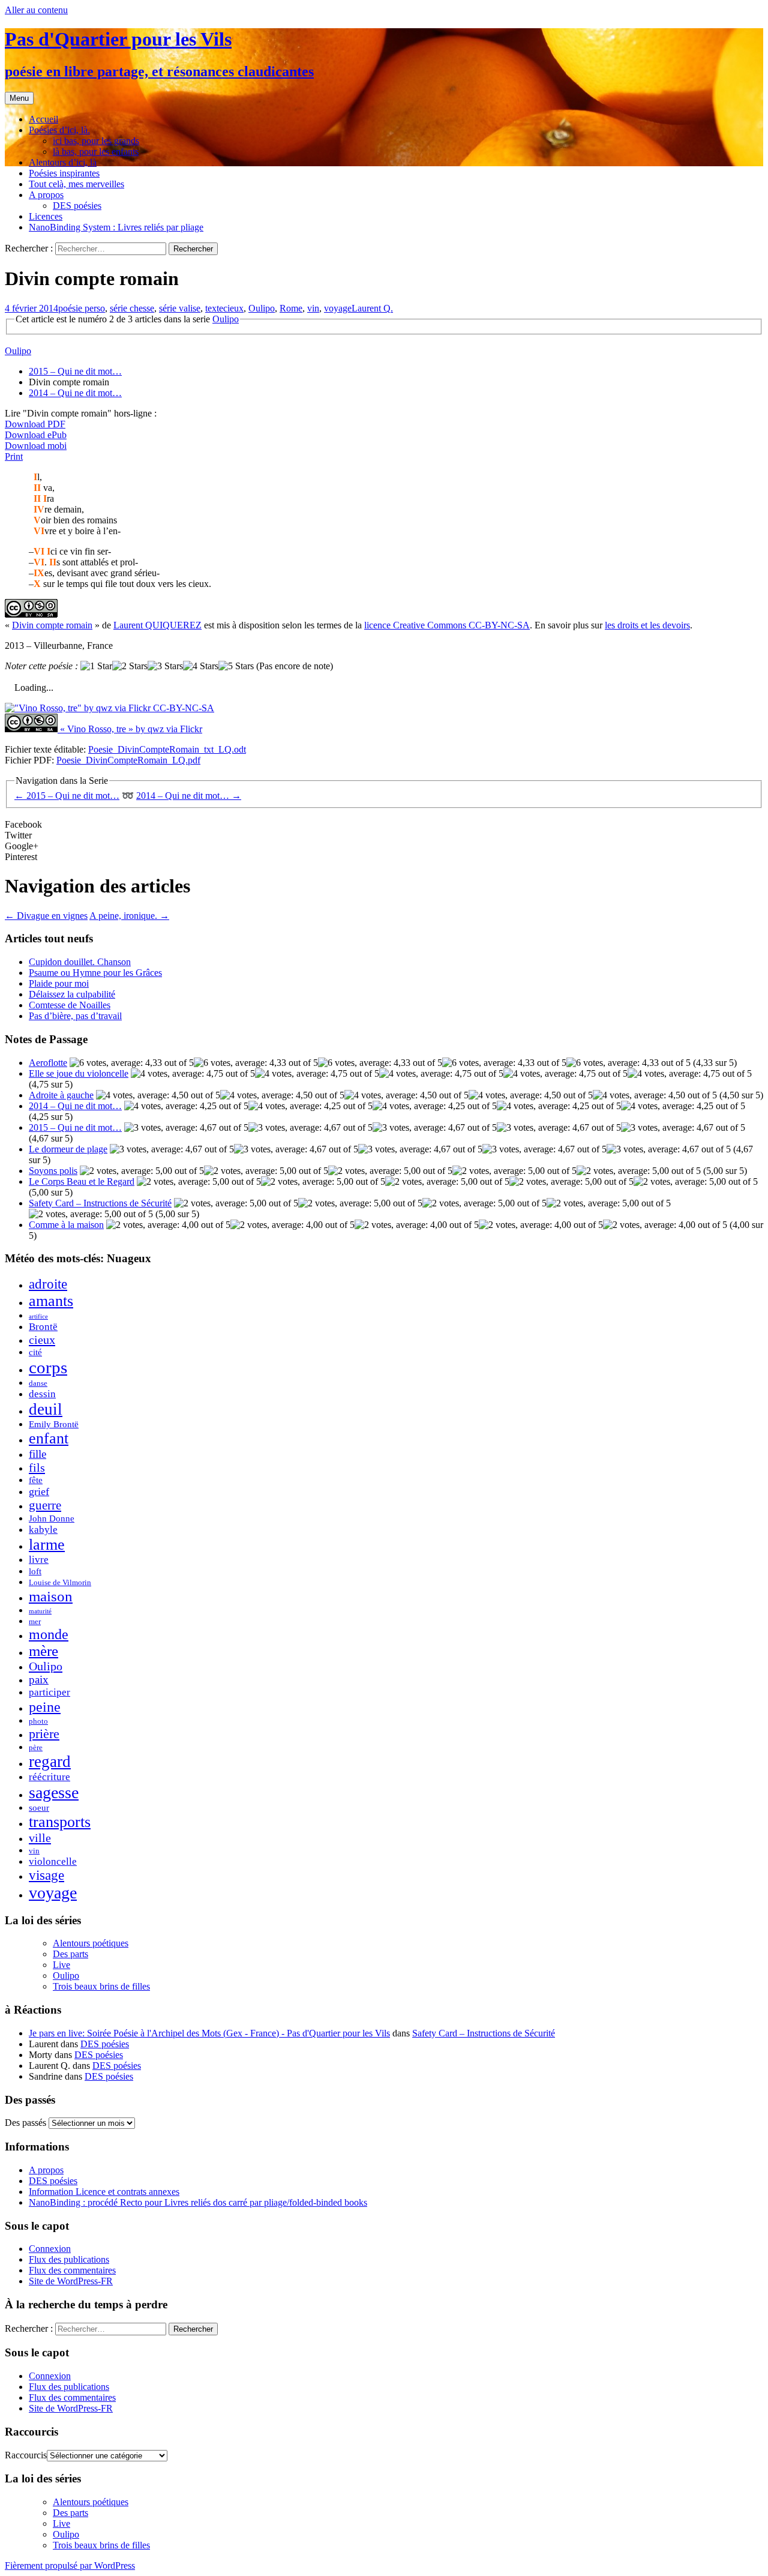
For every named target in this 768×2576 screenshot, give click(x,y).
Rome (291, 308)
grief (39, 1491)
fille (37, 1454)
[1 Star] (96, 666)
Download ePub (36, 435)
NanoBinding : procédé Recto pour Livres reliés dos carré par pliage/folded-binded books (198, 2202)
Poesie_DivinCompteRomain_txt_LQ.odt (167, 749)
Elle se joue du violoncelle (79, 1073)
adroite (48, 1284)
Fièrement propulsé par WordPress (70, 2565)
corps (48, 1367)
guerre (45, 1505)
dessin (42, 1394)
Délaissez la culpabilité (72, 994)
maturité (40, 1611)
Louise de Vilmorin (60, 1582)
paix (39, 1680)
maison (51, 1596)
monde (49, 1634)
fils (37, 1467)
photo (38, 1721)
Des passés (25, 2123)
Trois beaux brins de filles (101, 1986)
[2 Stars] (130, 666)
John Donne (52, 1518)
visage (46, 1875)
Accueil (43, 119)
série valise (180, 308)
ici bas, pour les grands (96, 141)
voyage (338, 308)
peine (45, 1707)
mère (43, 1651)
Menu (19, 98)
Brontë (43, 1327)
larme (47, 1545)
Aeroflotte (48, 1063)
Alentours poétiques (91, 1943)
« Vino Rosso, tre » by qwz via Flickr (131, 729)
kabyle (43, 1530)
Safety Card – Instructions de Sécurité (100, 1203)
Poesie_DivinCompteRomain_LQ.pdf (128, 760)
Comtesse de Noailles (70, 1005)
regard (50, 1762)
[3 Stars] (165, 666)
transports (60, 1822)
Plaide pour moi (59, 983)
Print (14, 456)
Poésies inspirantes (64, 173)
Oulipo (262, 308)
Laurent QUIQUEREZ (157, 625)
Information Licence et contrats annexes (104, 2192)
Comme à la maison (66, 1225)
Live (61, 1965)
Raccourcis (26, 2455)
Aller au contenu (36, 10)
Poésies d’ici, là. (59, 130)
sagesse (54, 1792)
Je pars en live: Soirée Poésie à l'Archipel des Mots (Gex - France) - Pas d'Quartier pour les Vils (209, 2033)
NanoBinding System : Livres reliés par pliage (116, 227)
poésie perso (82, 308)
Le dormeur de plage (68, 1149)
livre (39, 1560)
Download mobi (36, 446)
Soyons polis (53, 1171)
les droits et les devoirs (647, 625)
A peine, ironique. (129, 916)
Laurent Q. (372, 308)
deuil (46, 1409)
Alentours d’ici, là (63, 162)
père (36, 1747)
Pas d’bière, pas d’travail (75, 1016)
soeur (39, 1807)
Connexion (50, 2249)
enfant (49, 1438)
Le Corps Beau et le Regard (82, 1181)
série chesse (132, 308)
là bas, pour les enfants (96, 152)
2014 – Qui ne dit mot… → (189, 796)
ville (40, 1838)
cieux (233, 308)
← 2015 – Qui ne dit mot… (67, 796)
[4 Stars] (201, 666)
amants (51, 1301)
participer (49, 1692)
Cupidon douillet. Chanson (80, 962)
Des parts (70, 1954)
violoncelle (53, 1861)
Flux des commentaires (72, 2270)
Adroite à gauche (61, 1095)
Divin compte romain (52, 625)
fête (36, 1480)
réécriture (49, 1777)
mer (35, 1621)
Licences (46, 216)
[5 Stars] (236, 666)
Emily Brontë (54, 1424)
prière (44, 1734)
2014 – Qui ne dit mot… (75, 393)
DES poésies (77, 206)
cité (35, 1352)
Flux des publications (69, 2259)
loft (35, 1571)
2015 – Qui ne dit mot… (75, 371)
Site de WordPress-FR (71, 2281)
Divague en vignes (46, 916)
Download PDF (35, 424)
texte (214, 308)
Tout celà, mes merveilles (76, 184)
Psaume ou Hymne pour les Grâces (95, 973)
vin (313, 308)
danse (38, 1383)
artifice (38, 1317)
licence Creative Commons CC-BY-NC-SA (447, 625)
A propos (46, 195)
